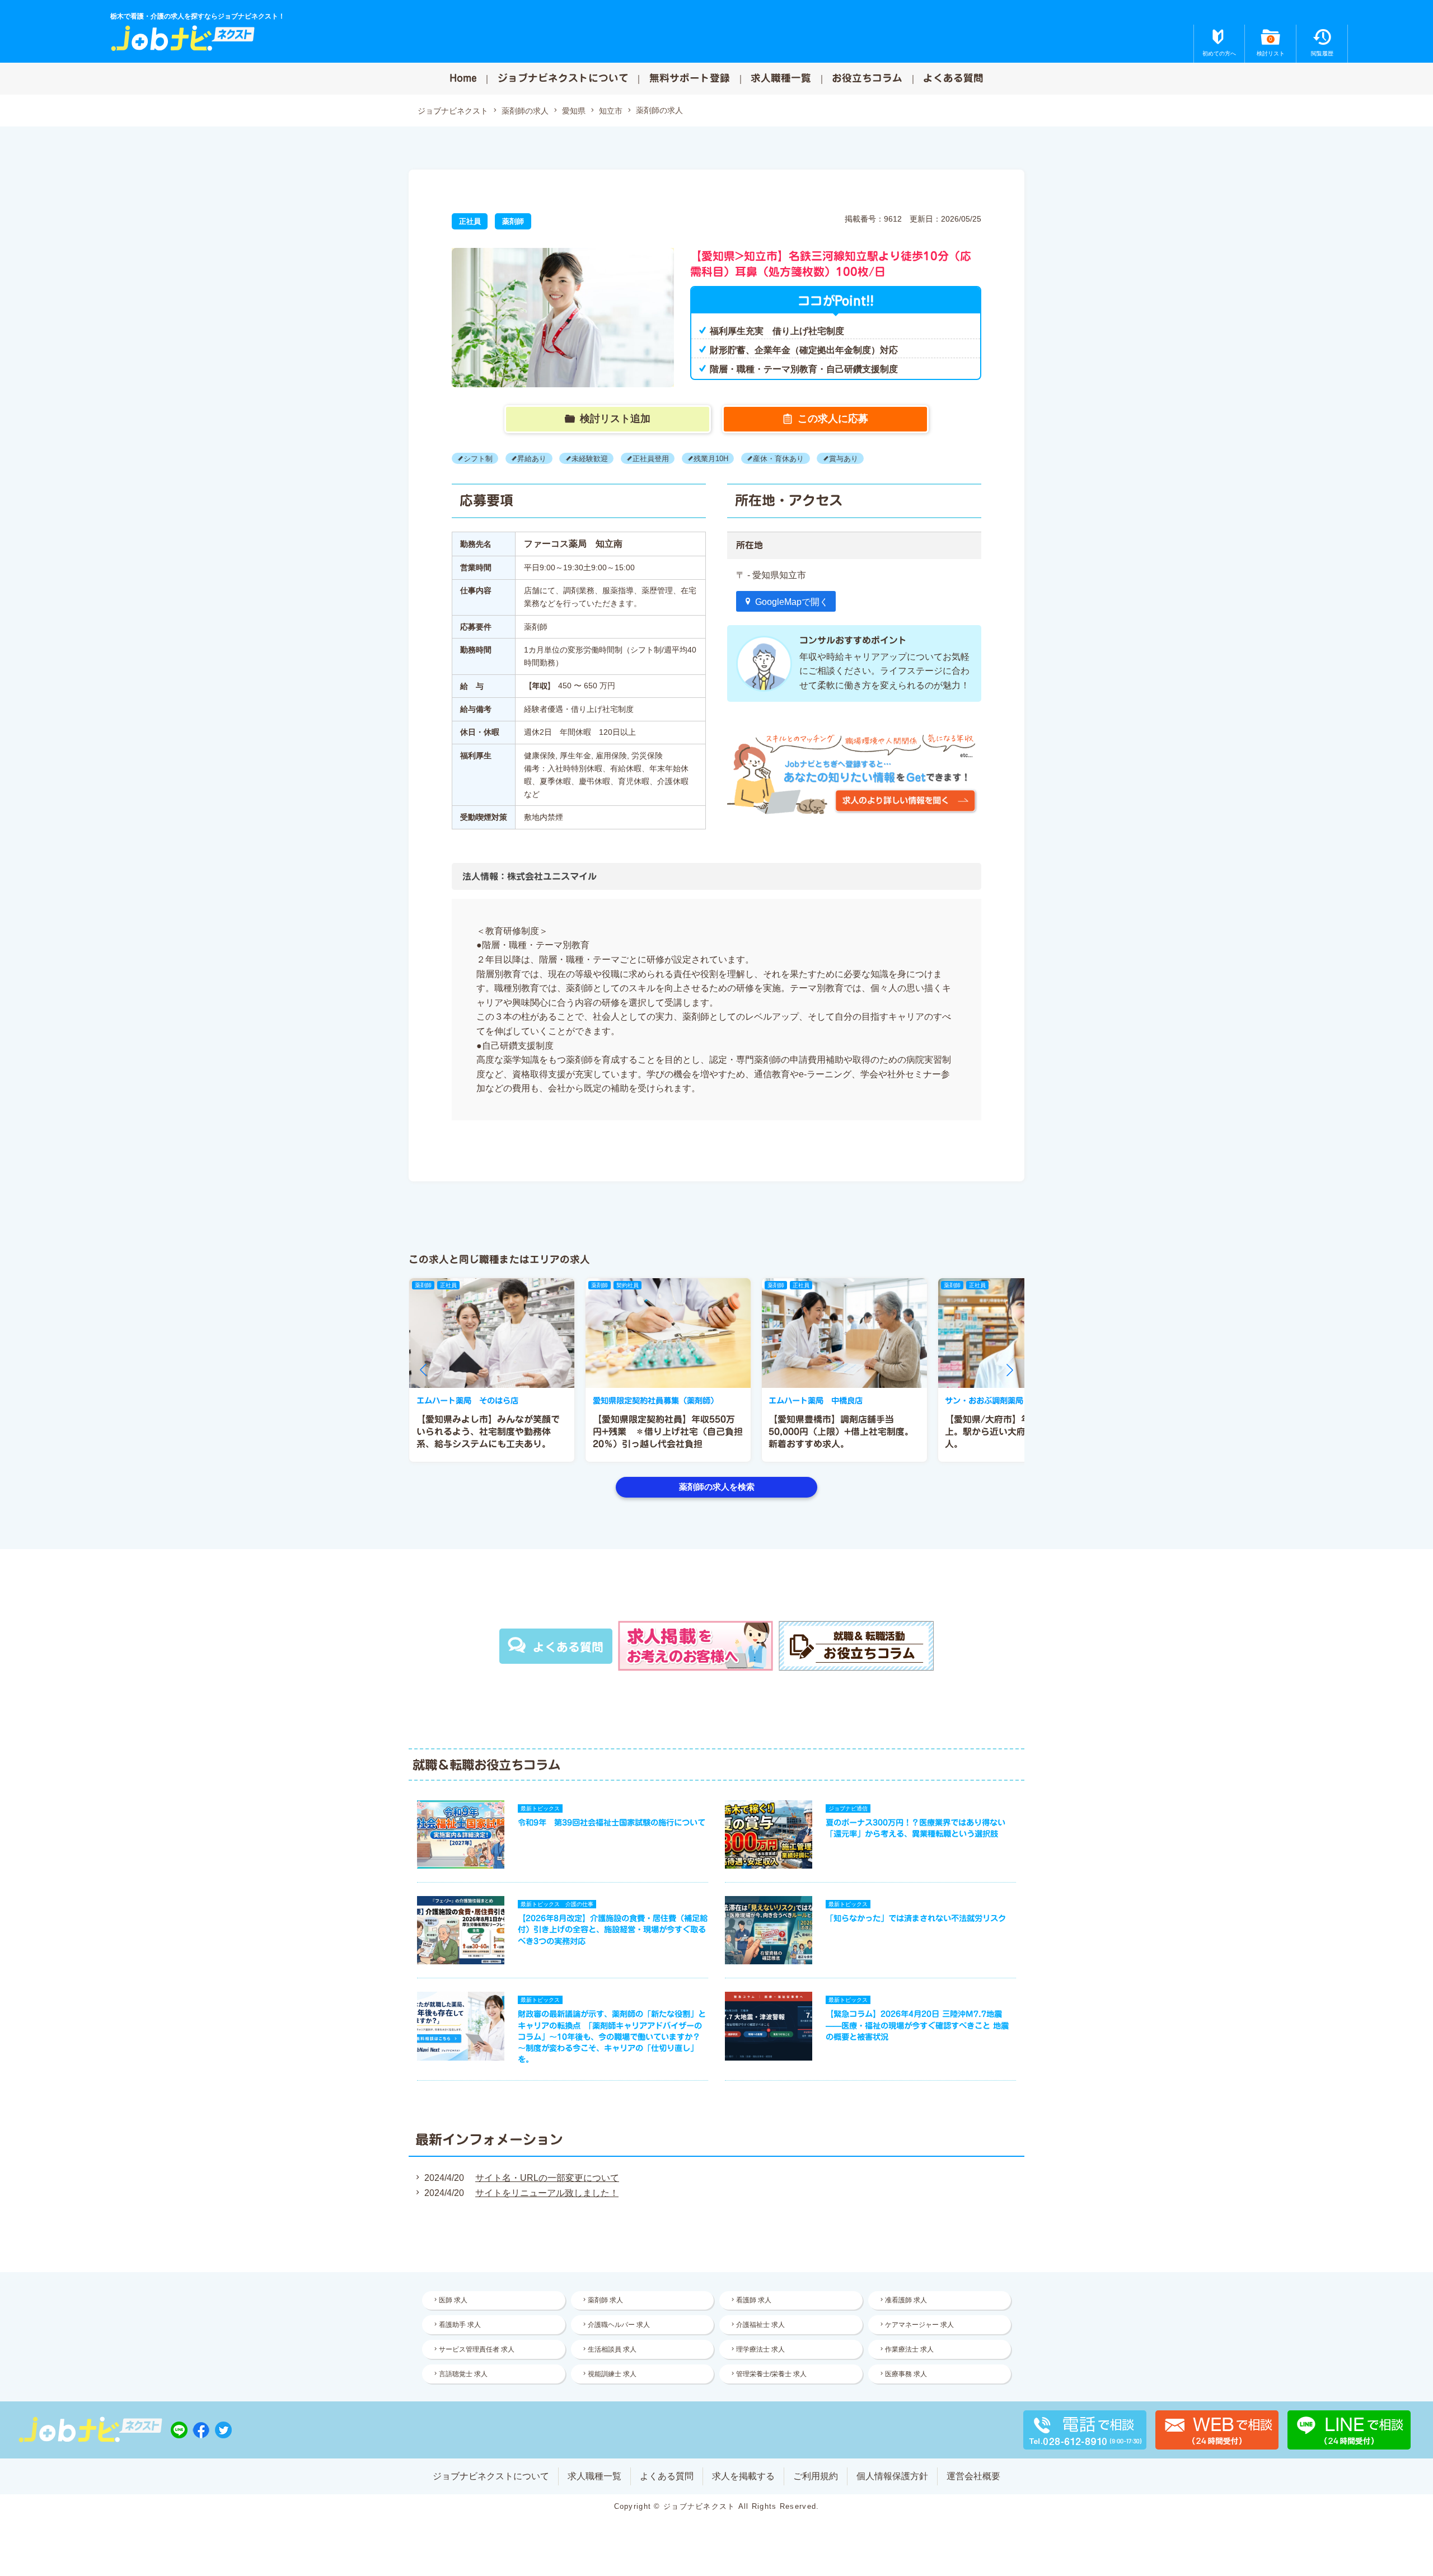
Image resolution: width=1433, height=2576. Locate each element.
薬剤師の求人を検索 (717, 1487)
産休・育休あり (778, 459)
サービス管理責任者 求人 (477, 2349)
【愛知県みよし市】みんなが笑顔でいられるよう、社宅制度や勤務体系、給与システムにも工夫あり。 (488, 1432)
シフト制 (478, 459)
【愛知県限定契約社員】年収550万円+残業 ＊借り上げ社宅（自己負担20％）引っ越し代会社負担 (668, 1432)
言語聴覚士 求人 (463, 2374)
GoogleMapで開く (792, 602)
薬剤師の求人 (525, 111)
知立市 (611, 111)
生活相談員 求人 (612, 2349)
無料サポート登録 (690, 78)
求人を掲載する (743, 2476)
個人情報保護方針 (892, 2476)
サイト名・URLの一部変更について (547, 2178)
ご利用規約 (816, 2476)
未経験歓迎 (590, 459)
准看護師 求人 (906, 2300)
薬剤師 (513, 221)
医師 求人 (453, 2300)
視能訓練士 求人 (612, 2374)
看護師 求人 (754, 2300)
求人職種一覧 (781, 78)
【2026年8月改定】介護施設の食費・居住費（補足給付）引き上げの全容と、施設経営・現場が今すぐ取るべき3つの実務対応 (613, 1929)
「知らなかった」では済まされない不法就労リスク (916, 1918)
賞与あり (844, 459)
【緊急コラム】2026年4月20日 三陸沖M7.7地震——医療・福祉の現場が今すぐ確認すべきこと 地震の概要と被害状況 (917, 2025)
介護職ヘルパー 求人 (619, 2325)
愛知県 (574, 111)
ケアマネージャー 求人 (919, 2325)
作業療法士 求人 (909, 2349)
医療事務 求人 (906, 2374)
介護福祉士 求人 (760, 2325)
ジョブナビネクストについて (563, 78)
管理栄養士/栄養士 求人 (771, 2374)
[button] (423, 1370)
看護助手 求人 (460, 2325)
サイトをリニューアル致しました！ (547, 2193)
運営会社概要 (973, 2476)
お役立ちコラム (867, 78)
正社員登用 (651, 459)
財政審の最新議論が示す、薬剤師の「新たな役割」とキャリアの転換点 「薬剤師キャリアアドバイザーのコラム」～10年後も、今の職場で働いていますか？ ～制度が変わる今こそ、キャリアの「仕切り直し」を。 (612, 2037)
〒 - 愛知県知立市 (771, 575)
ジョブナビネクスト (453, 111)
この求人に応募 (833, 419)
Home (463, 78)
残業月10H (711, 459)
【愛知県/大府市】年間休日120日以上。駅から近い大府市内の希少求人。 (1018, 1432)
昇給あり (532, 459)
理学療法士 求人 (760, 2349)
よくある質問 (953, 78)
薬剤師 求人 (605, 2300)
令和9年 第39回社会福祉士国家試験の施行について (612, 1822)
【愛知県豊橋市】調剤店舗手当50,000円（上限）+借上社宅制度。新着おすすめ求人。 (841, 1432)
